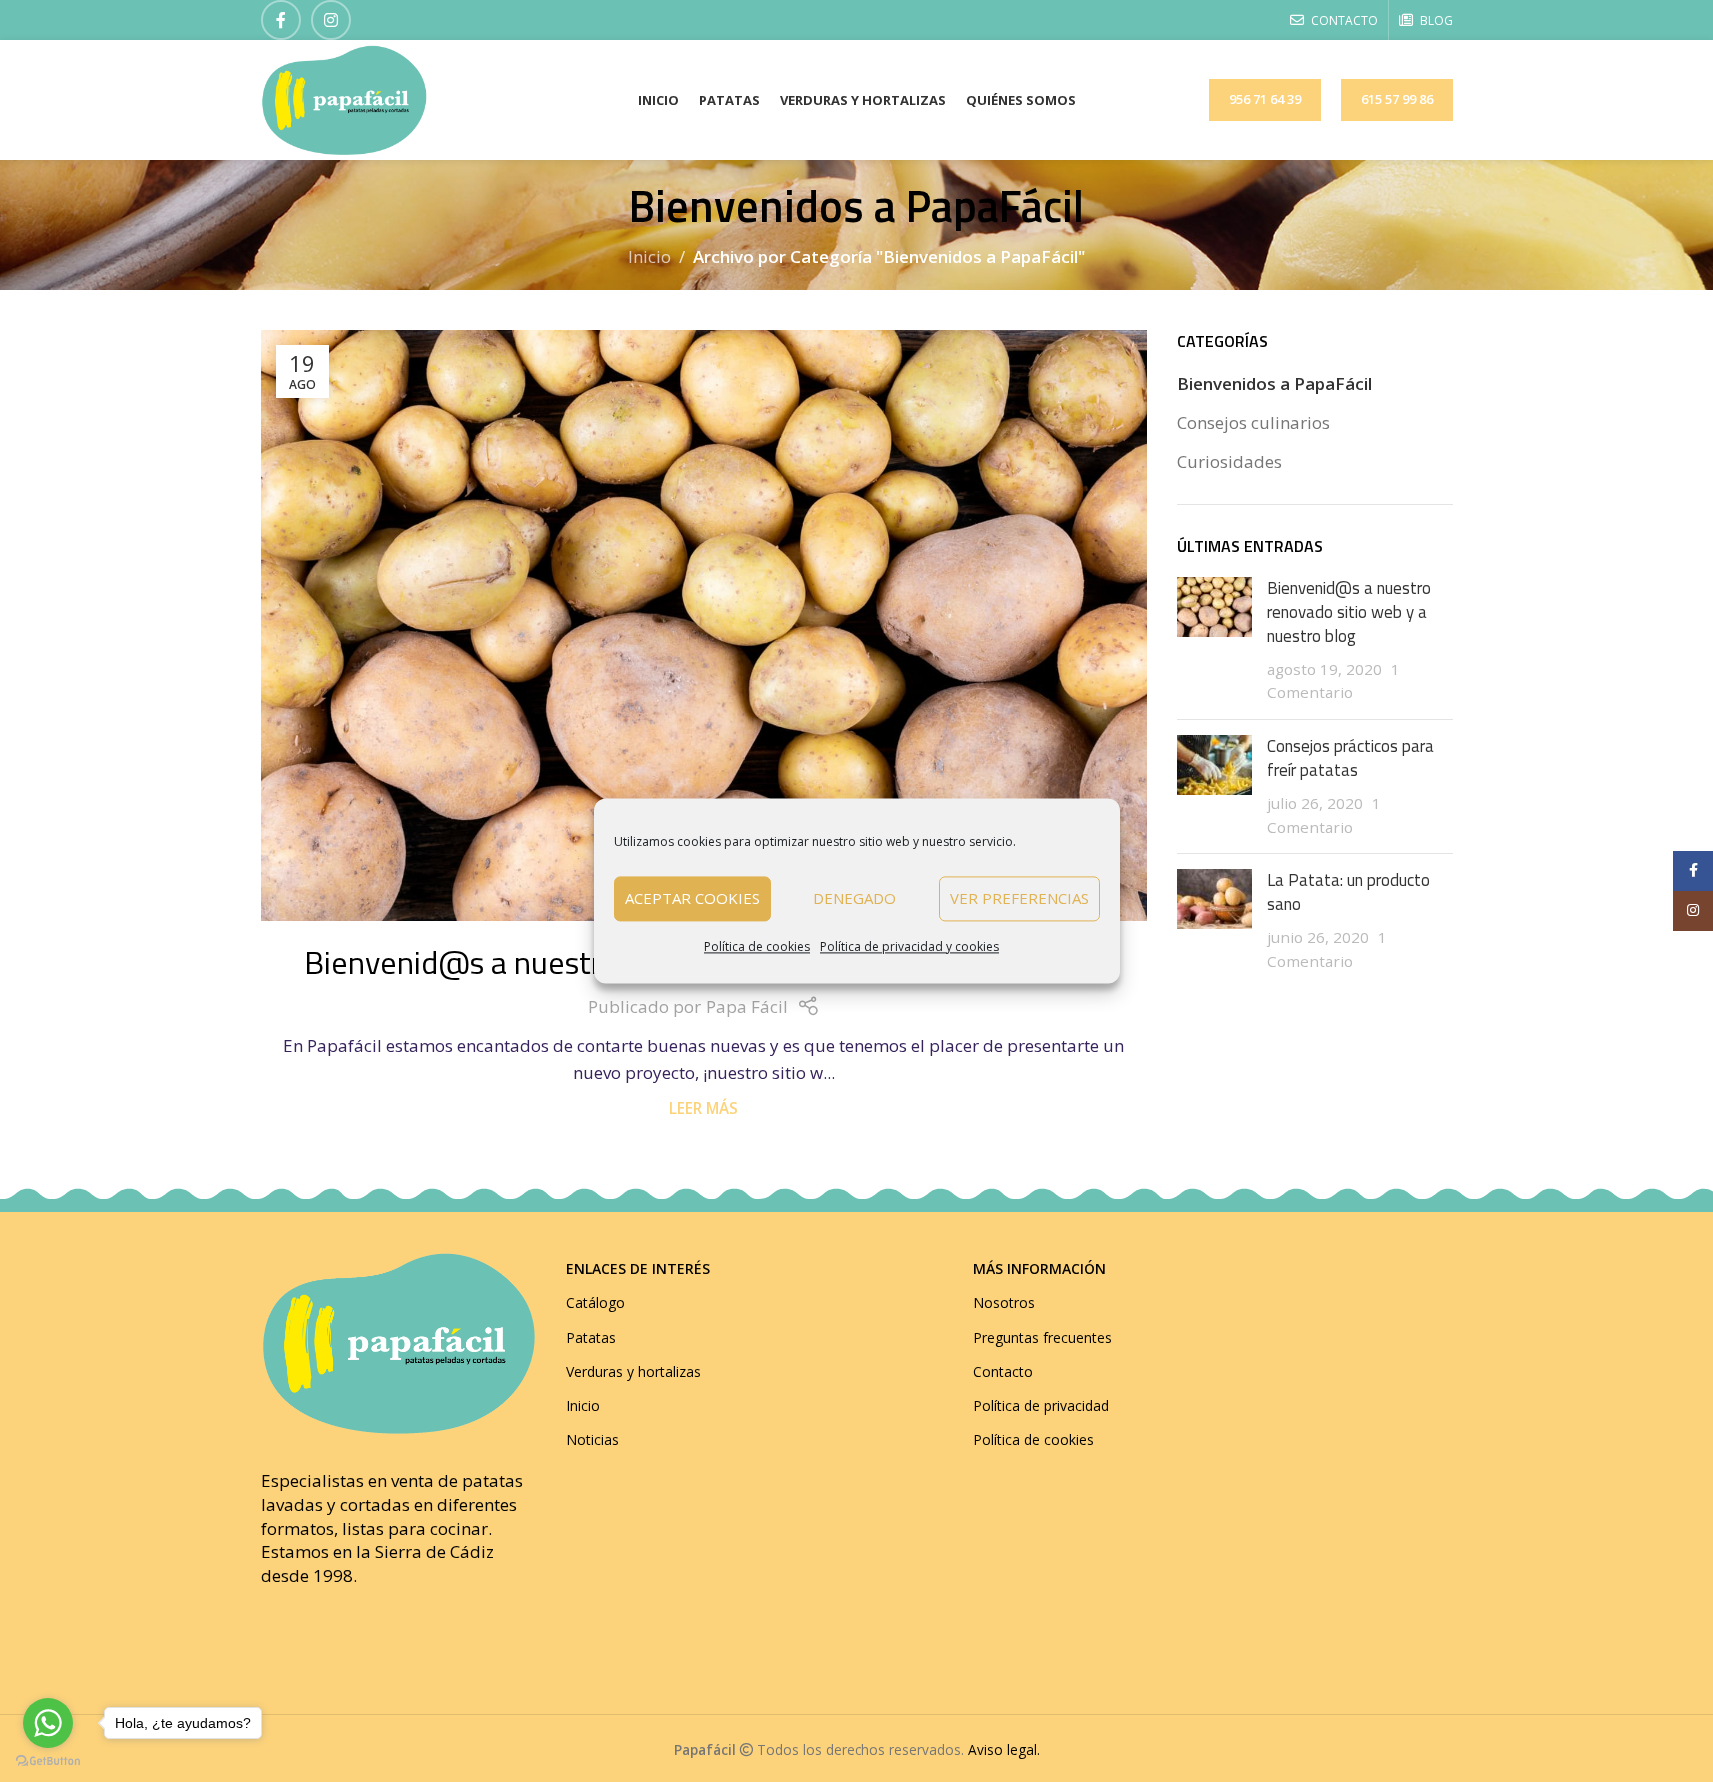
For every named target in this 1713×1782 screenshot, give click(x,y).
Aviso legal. (1004, 1749)
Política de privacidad (1041, 1405)
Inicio (649, 256)
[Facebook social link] (281, 20)
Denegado (854, 899)
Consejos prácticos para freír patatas (1350, 758)
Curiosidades (1229, 461)
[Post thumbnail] (1214, 640)
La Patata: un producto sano (1348, 892)
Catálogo (595, 1302)
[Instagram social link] (331, 20)
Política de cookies (757, 946)
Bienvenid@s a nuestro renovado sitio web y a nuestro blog (1349, 612)
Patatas (591, 1337)
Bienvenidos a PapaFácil (1274, 383)
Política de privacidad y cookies (909, 946)
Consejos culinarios (1253, 422)
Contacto (1003, 1371)
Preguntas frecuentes (1042, 1337)
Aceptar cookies (692, 899)
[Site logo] (344, 98)
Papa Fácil (747, 1006)
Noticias (592, 1439)
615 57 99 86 (1397, 99)
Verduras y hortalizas (633, 1371)
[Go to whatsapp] (48, 1723)
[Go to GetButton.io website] (48, 1761)
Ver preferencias (1019, 899)
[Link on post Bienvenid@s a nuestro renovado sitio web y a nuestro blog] (704, 625)
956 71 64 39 (1265, 99)
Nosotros (1004, 1302)
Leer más (703, 1108)
